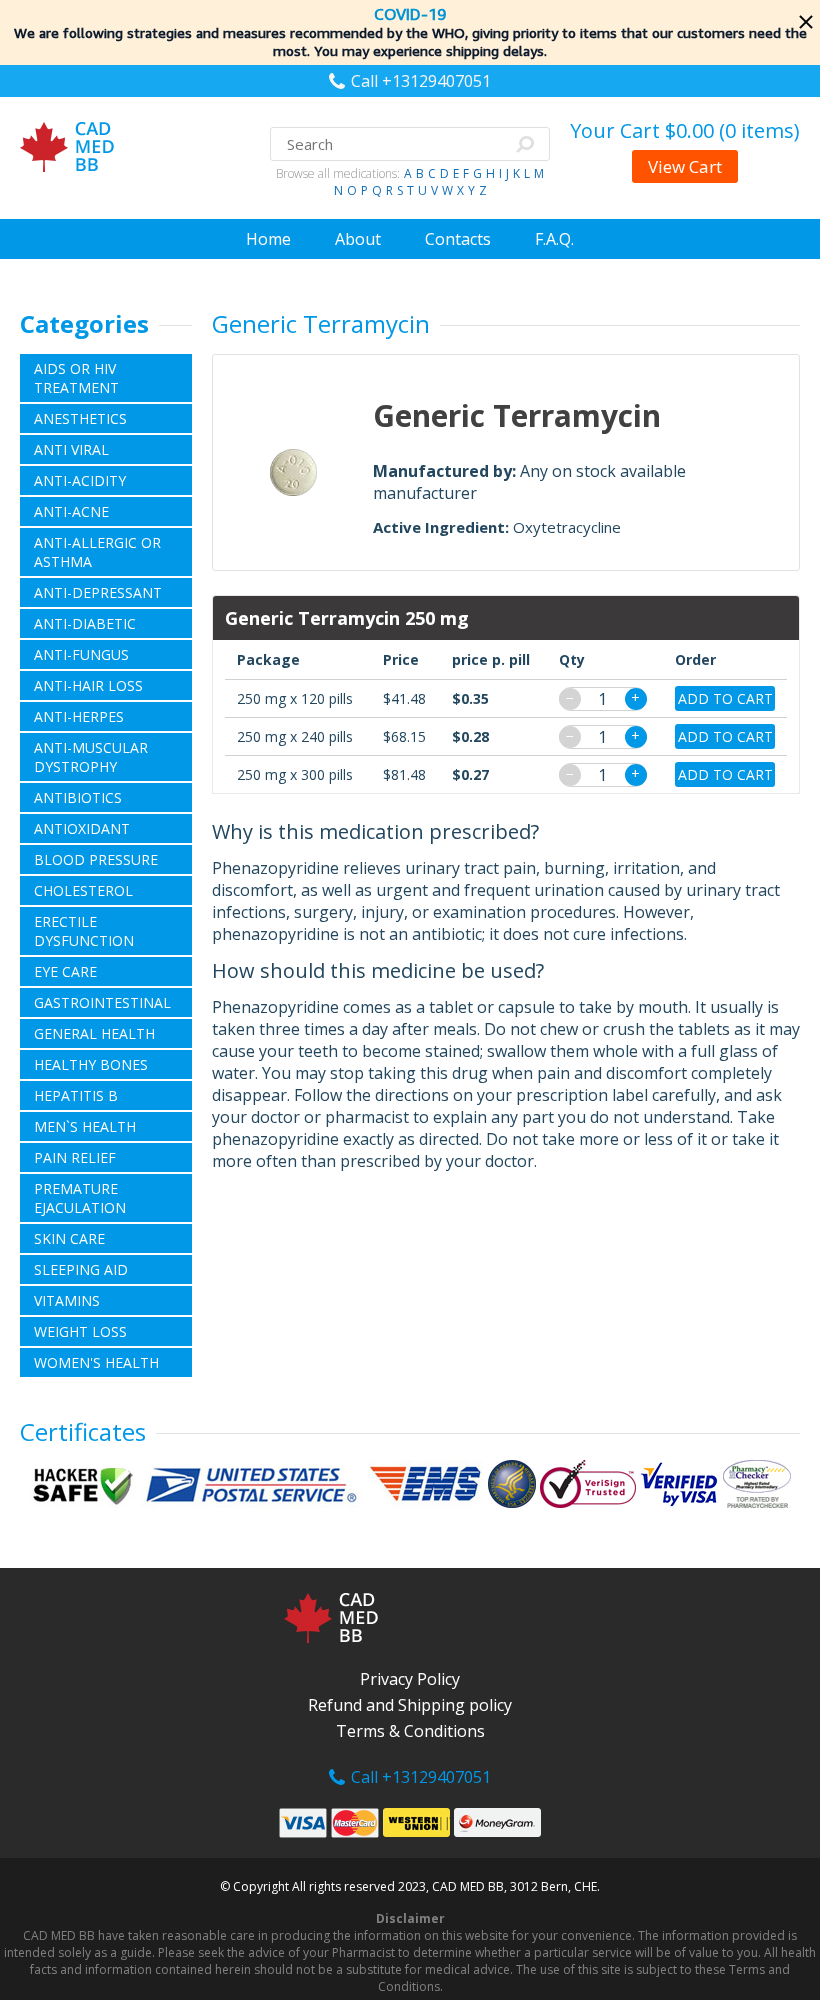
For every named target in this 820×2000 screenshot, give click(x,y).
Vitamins (67, 1300)
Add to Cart (725, 698)
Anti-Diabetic (85, 623)
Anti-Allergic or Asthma (97, 552)
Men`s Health (85, 1126)
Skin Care (69, 1238)
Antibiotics (78, 797)
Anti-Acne (71, 511)
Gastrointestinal (102, 1002)
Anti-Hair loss (88, 685)
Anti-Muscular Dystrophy (91, 757)
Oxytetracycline (567, 527)
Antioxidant (82, 828)
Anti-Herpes (79, 716)
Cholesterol (83, 890)
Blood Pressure (96, 859)
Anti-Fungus (81, 654)
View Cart (685, 166)
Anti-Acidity (80, 480)
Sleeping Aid (81, 1269)
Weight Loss (80, 1331)
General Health (94, 1033)
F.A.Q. (554, 239)
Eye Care (65, 971)
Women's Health (96, 1362)
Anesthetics (80, 418)
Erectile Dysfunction (84, 931)
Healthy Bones (91, 1064)
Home (268, 239)
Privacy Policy (410, 1679)
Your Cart (685, 130)
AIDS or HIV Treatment (76, 378)
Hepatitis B (76, 1095)
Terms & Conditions (410, 1731)
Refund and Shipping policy (410, 1705)
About (358, 239)
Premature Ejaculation (80, 1198)
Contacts (458, 239)
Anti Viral (71, 449)
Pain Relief (75, 1157)
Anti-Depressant (98, 592)
